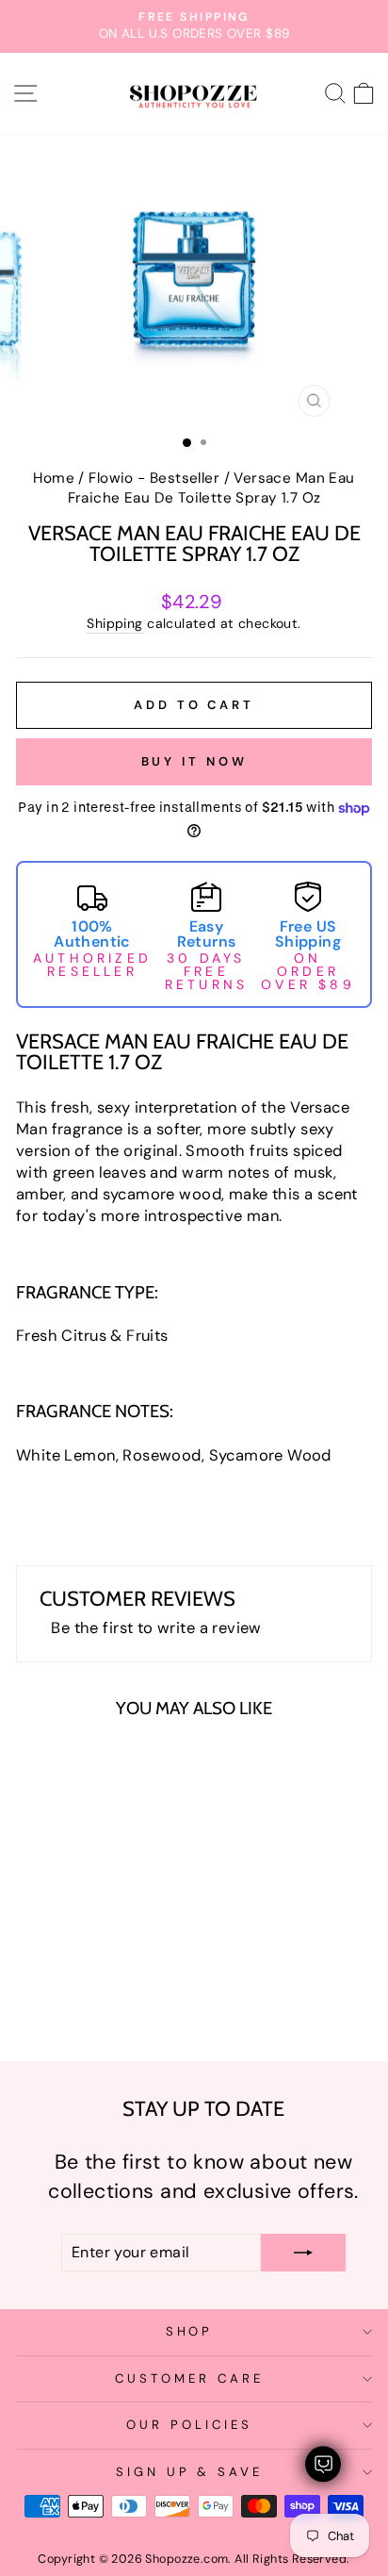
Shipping (114, 623)
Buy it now (194, 761)
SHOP (190, 2331)
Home (54, 478)
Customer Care (189, 2378)
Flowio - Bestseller (154, 478)
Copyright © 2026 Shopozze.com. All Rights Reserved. (194, 2559)
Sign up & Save (190, 2472)
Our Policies (189, 2425)
